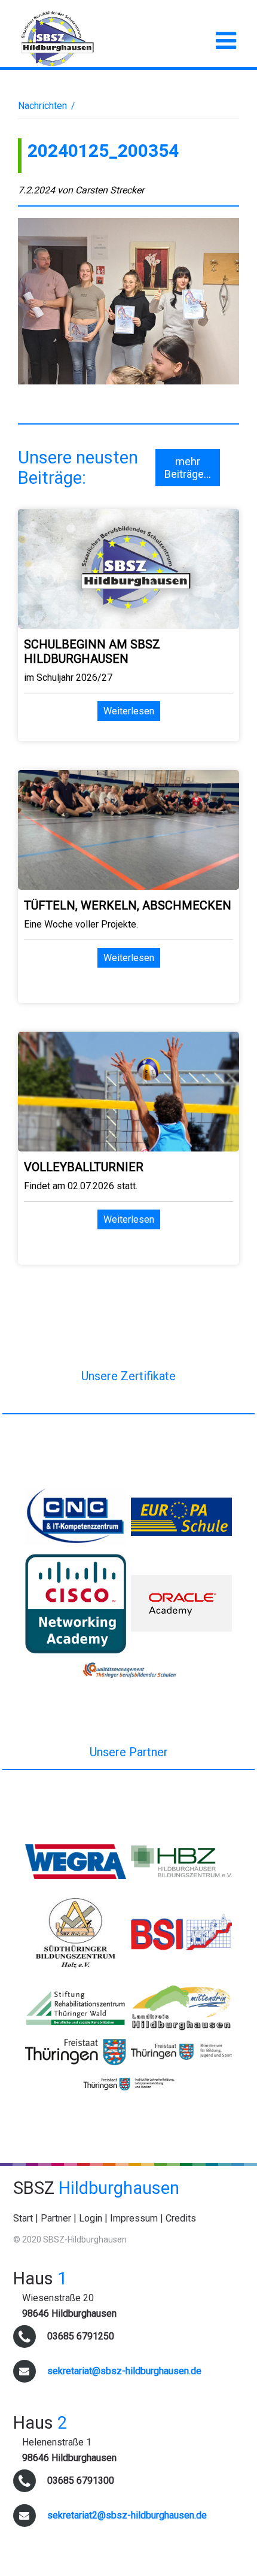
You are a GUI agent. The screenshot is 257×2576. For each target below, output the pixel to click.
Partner (56, 2218)
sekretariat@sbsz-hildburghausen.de (124, 2371)
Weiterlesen (129, 711)
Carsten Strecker (110, 190)
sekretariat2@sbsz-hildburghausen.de (127, 2515)
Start (23, 2218)
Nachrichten (42, 106)
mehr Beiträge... (188, 468)
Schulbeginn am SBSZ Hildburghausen (92, 651)
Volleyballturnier (84, 1167)
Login (91, 2218)
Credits (181, 2218)
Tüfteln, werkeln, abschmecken (128, 905)
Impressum (134, 2218)
